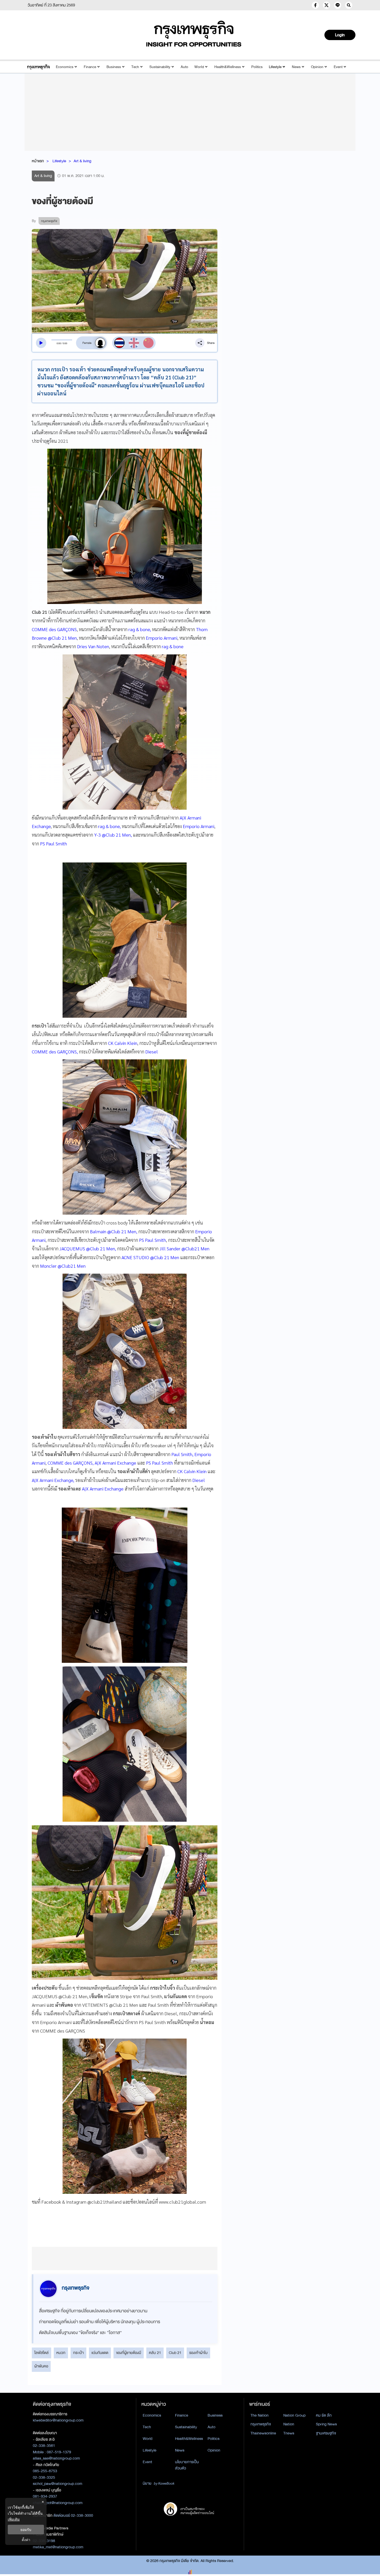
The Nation (260, 2415)
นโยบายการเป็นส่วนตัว (187, 2465)
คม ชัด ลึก (324, 2415)
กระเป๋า (78, 2353)
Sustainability (160, 67)
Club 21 (175, 2353)
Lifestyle (275, 67)
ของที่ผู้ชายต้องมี (129, 2353)
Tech (135, 67)
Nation (289, 2424)
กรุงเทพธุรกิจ (261, 2424)
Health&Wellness (228, 67)
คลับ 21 (155, 2353)
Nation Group (294, 2415)
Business (114, 67)
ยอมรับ (26, 2530)
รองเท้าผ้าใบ (198, 2353)
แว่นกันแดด (100, 2353)
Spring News (326, 2424)
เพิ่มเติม (14, 2519)
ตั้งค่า (26, 2540)
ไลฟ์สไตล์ (41, 2353)
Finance (90, 67)
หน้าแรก (38, 161)
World (199, 67)
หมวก (61, 2353)
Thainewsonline (263, 2433)
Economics (65, 67)
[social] (315, 5)
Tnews (289, 2433)
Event (338, 67)
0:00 (59, 343)
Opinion (317, 67)
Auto (184, 67)
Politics (257, 67)
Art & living (82, 161)
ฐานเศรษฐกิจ (326, 2433)
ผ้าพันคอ (41, 2366)
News (296, 67)
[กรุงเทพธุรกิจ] (38, 67)
